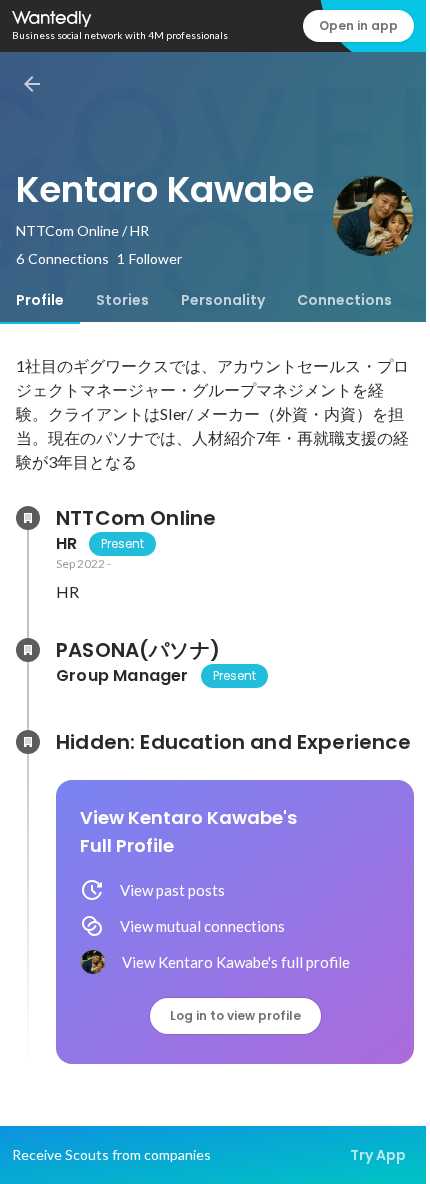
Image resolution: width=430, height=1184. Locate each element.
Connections (344, 300)
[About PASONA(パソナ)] (28, 650)
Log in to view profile (235, 1015)
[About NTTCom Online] (28, 518)
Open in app (358, 25)
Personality (223, 300)
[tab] (40, 300)
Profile (40, 300)
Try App (378, 1155)
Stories (122, 300)
